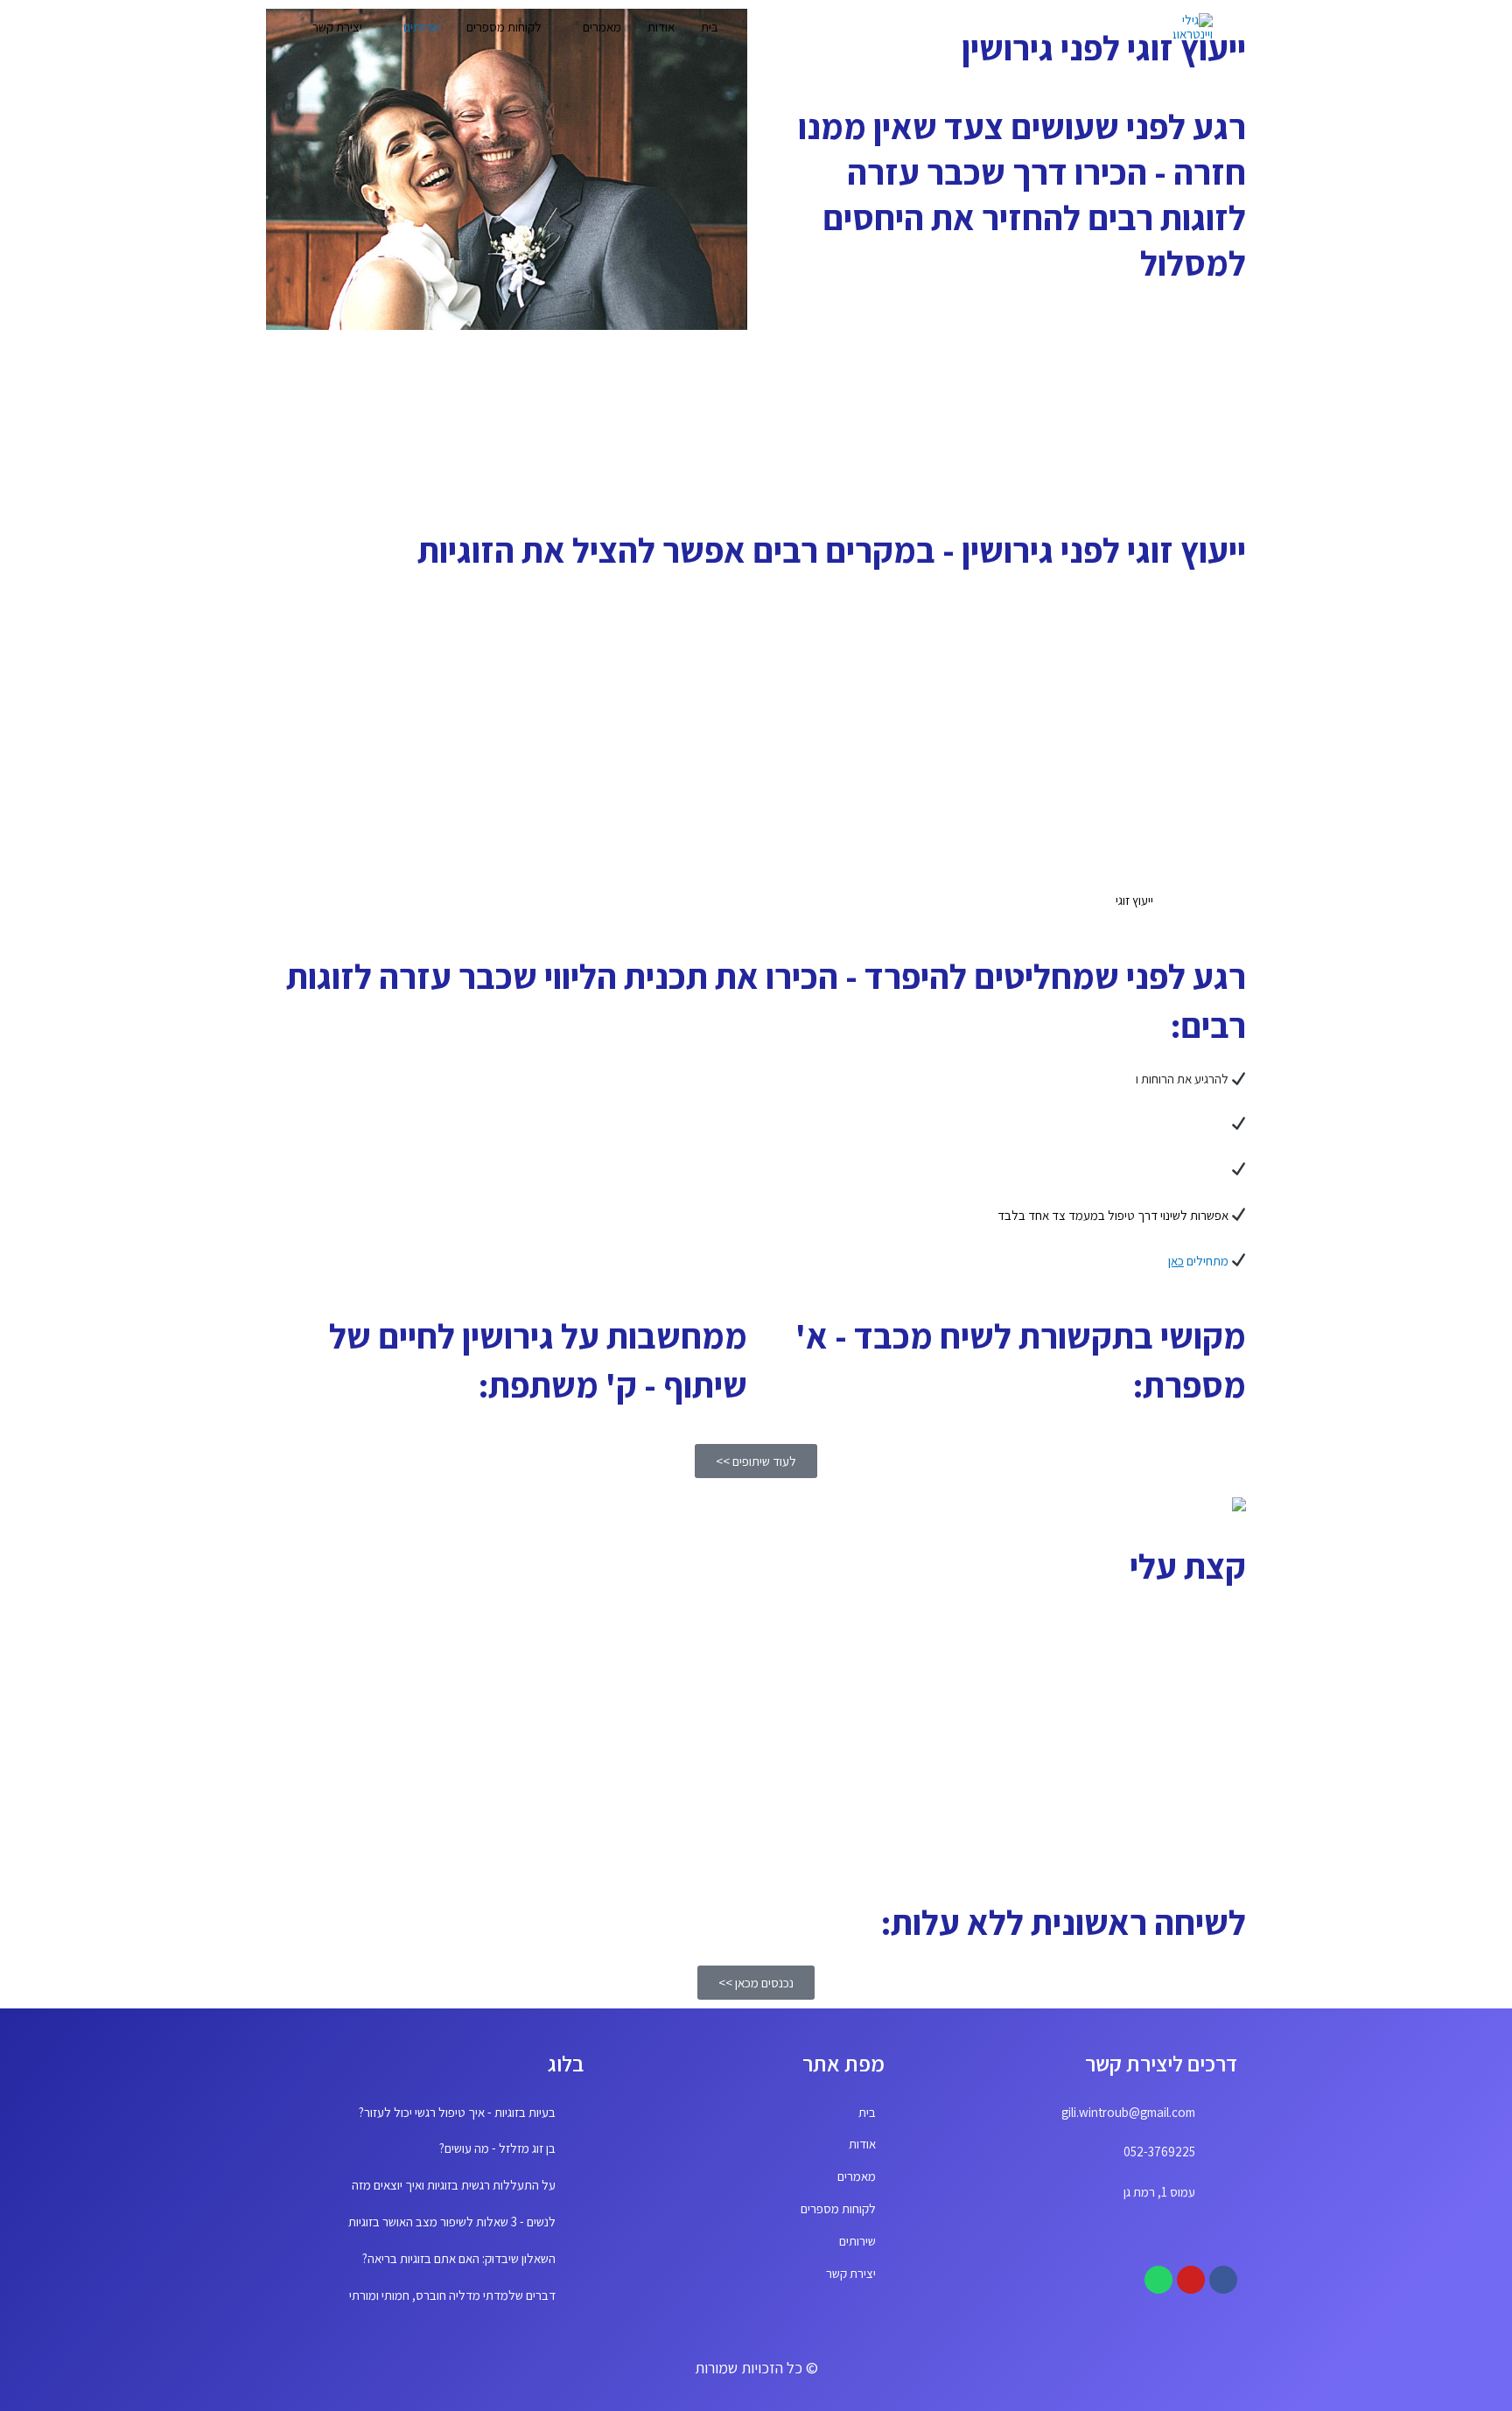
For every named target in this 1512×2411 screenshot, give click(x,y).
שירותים (422, 27)
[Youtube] (1191, 2280)
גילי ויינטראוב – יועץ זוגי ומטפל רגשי (1162, 1683)
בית (710, 27)
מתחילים (1198, 1261)
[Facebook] (1223, 2280)
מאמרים (602, 27)
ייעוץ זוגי (1134, 900)
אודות (661, 27)
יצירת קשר (337, 27)
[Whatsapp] (1158, 2280)
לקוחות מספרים (504, 27)
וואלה (1056, 1844)
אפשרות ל (1204, 1215)
